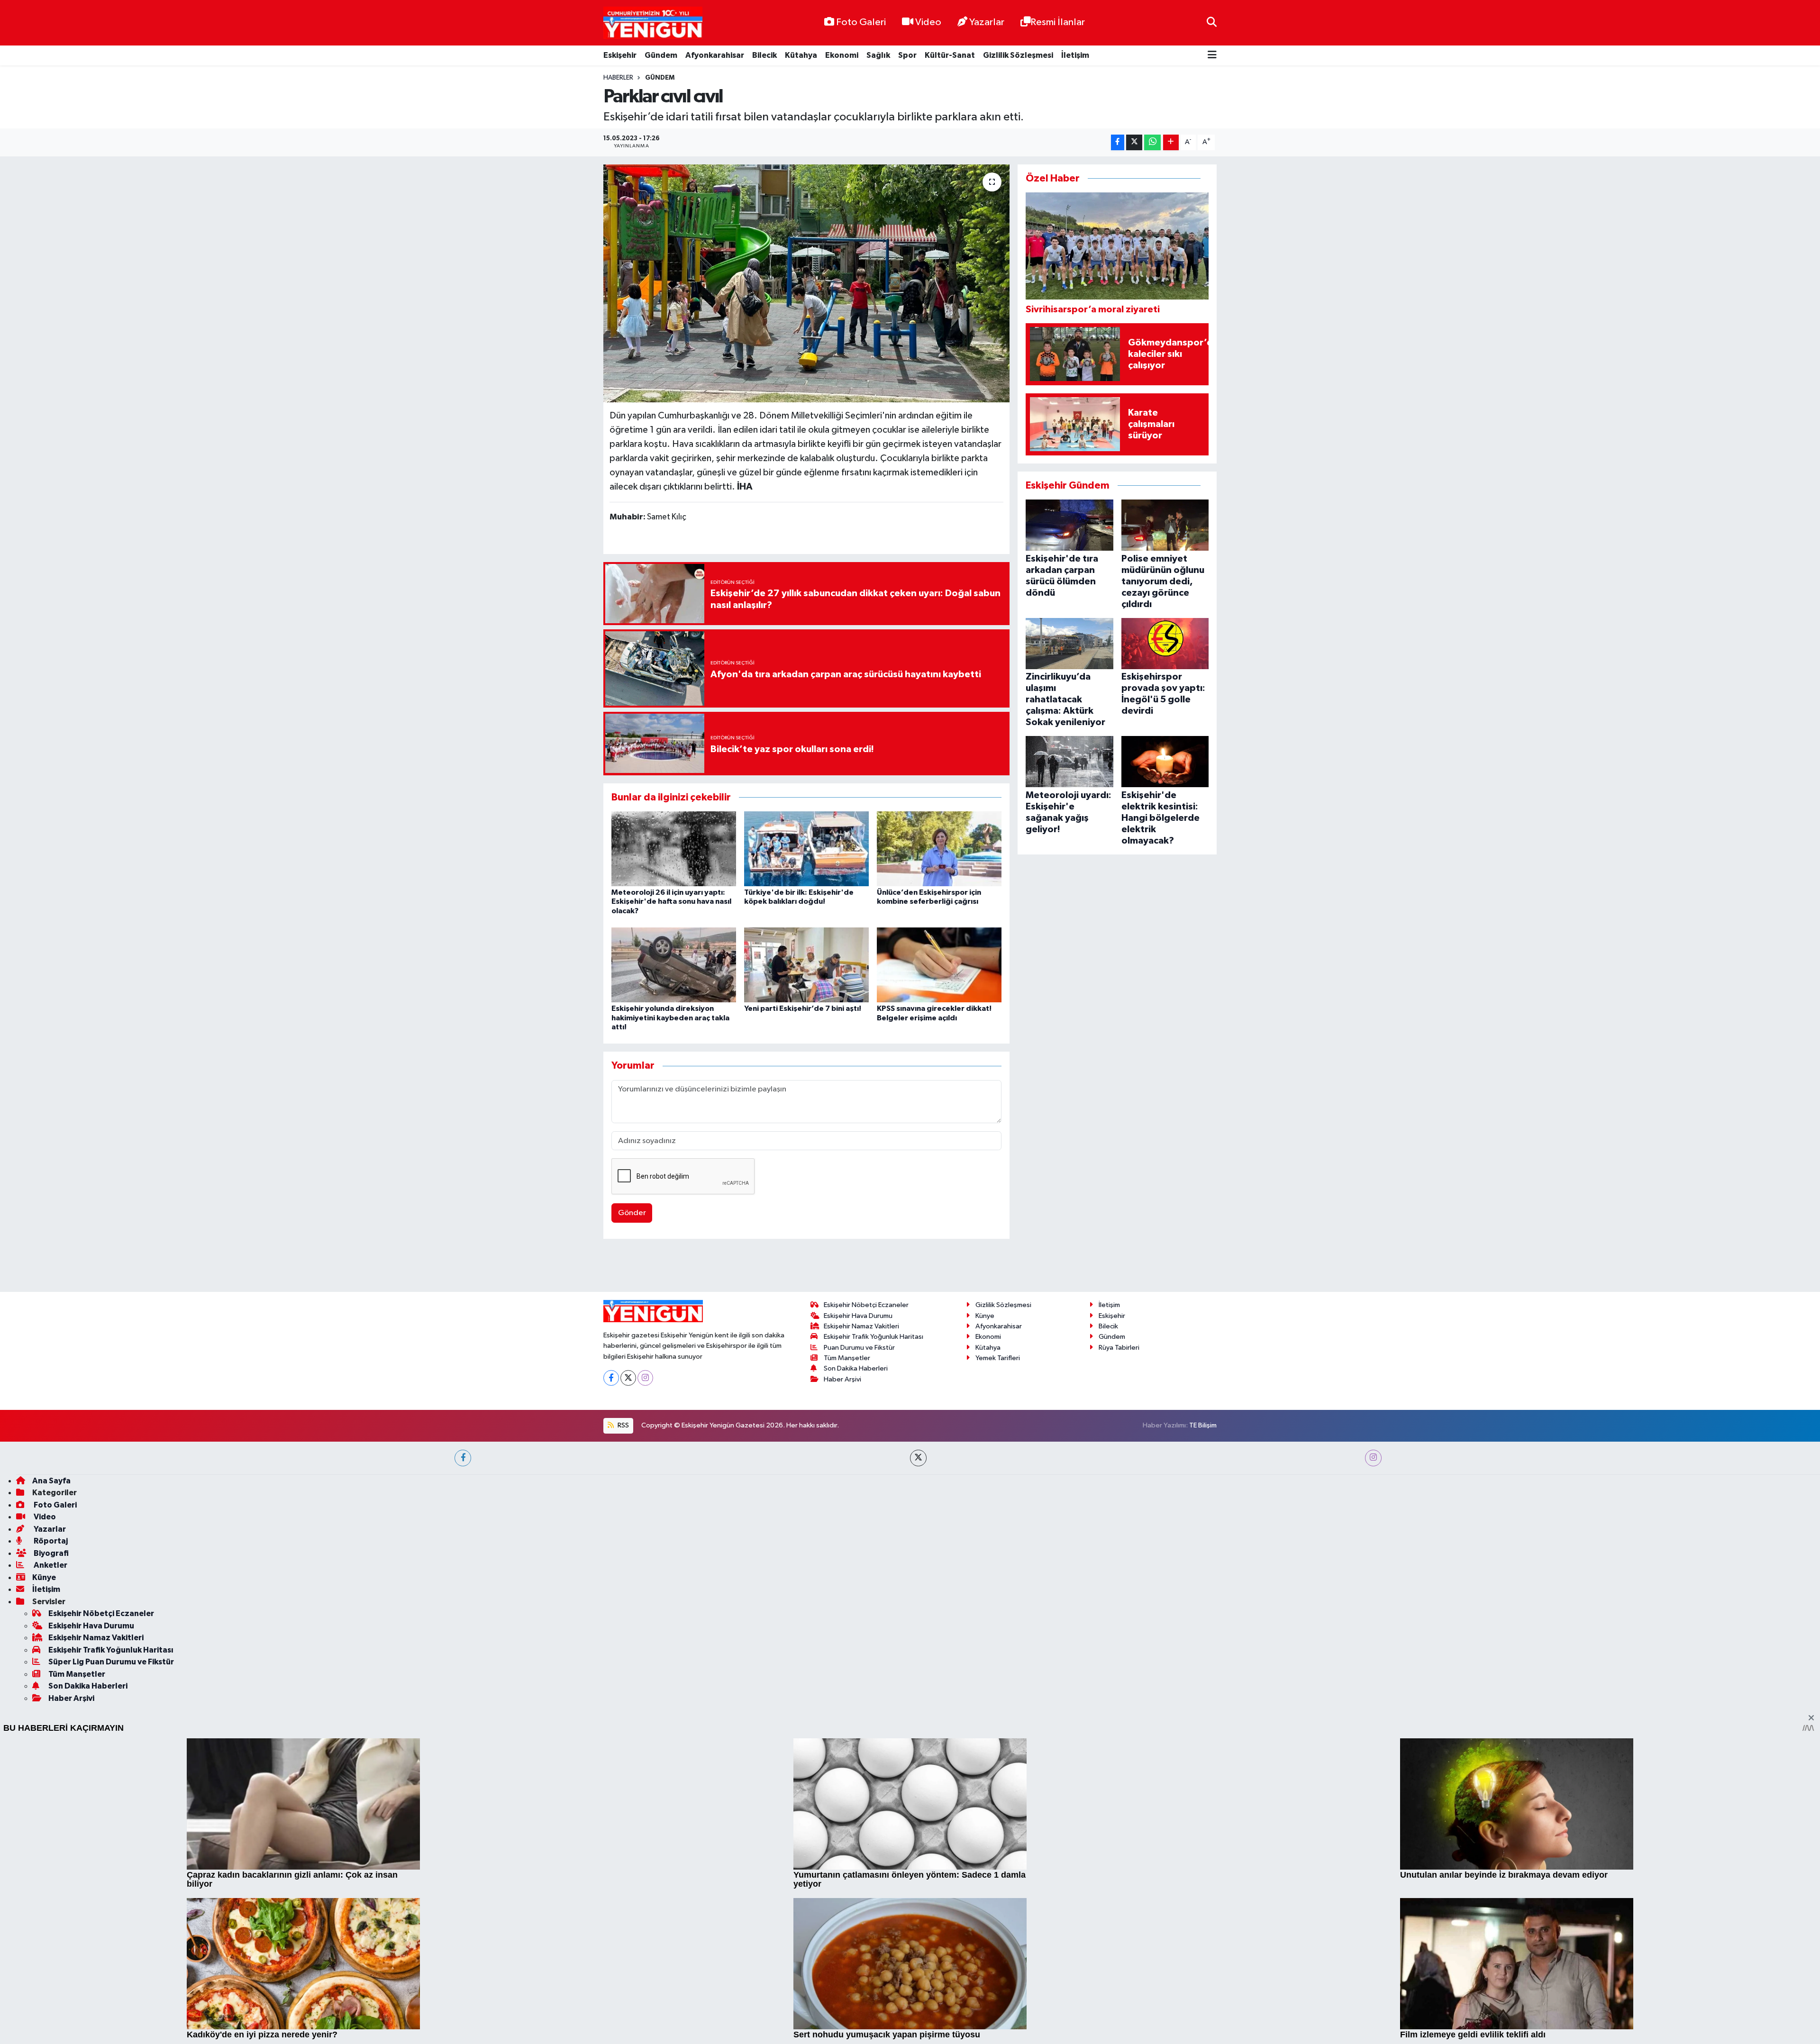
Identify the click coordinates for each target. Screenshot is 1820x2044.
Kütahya (801, 55)
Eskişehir (620, 55)
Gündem (661, 55)
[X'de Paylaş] (1134, 142)
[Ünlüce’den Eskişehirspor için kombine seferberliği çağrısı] (939, 849)
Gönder (632, 1213)
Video (928, 22)
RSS (623, 1696)
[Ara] (1212, 23)
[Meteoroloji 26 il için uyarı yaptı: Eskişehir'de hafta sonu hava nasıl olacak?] (674, 849)
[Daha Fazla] (1171, 142)
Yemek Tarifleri (998, 1629)
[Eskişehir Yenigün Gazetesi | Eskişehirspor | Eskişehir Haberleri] (653, 23)
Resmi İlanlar (1058, 22)
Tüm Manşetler (847, 1629)
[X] (628, 1649)
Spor (907, 55)
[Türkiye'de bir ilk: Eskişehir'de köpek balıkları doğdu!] (806, 849)
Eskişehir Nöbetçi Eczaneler (866, 1576)
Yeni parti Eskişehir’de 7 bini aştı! (803, 1008)
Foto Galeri (861, 22)
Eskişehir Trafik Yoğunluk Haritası (874, 1608)
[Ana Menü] (1212, 56)
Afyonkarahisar (715, 55)
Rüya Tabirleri (1119, 1618)
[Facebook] (611, 1649)
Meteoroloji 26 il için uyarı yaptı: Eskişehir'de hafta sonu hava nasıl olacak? (671, 901)
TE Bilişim (1203, 1696)
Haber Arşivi (842, 1650)
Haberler (618, 78)
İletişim (1075, 55)
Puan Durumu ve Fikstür (859, 1618)
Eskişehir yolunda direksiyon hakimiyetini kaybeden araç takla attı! (670, 1017)
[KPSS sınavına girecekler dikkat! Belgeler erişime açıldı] (939, 965)
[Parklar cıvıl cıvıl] (806, 283)
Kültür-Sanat (950, 55)
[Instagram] (645, 1649)
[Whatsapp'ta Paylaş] (1152, 142)
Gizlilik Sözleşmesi (1018, 55)
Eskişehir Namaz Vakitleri (861, 1597)
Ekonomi (842, 55)
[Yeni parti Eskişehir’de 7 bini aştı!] (806, 965)
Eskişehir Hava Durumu (858, 1586)
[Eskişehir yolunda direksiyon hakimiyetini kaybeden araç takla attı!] (674, 965)
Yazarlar (987, 22)
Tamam (1208, 2030)
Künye (985, 1586)
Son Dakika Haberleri (856, 1640)
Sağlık (878, 55)
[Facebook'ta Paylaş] (1118, 142)
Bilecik (764, 55)
